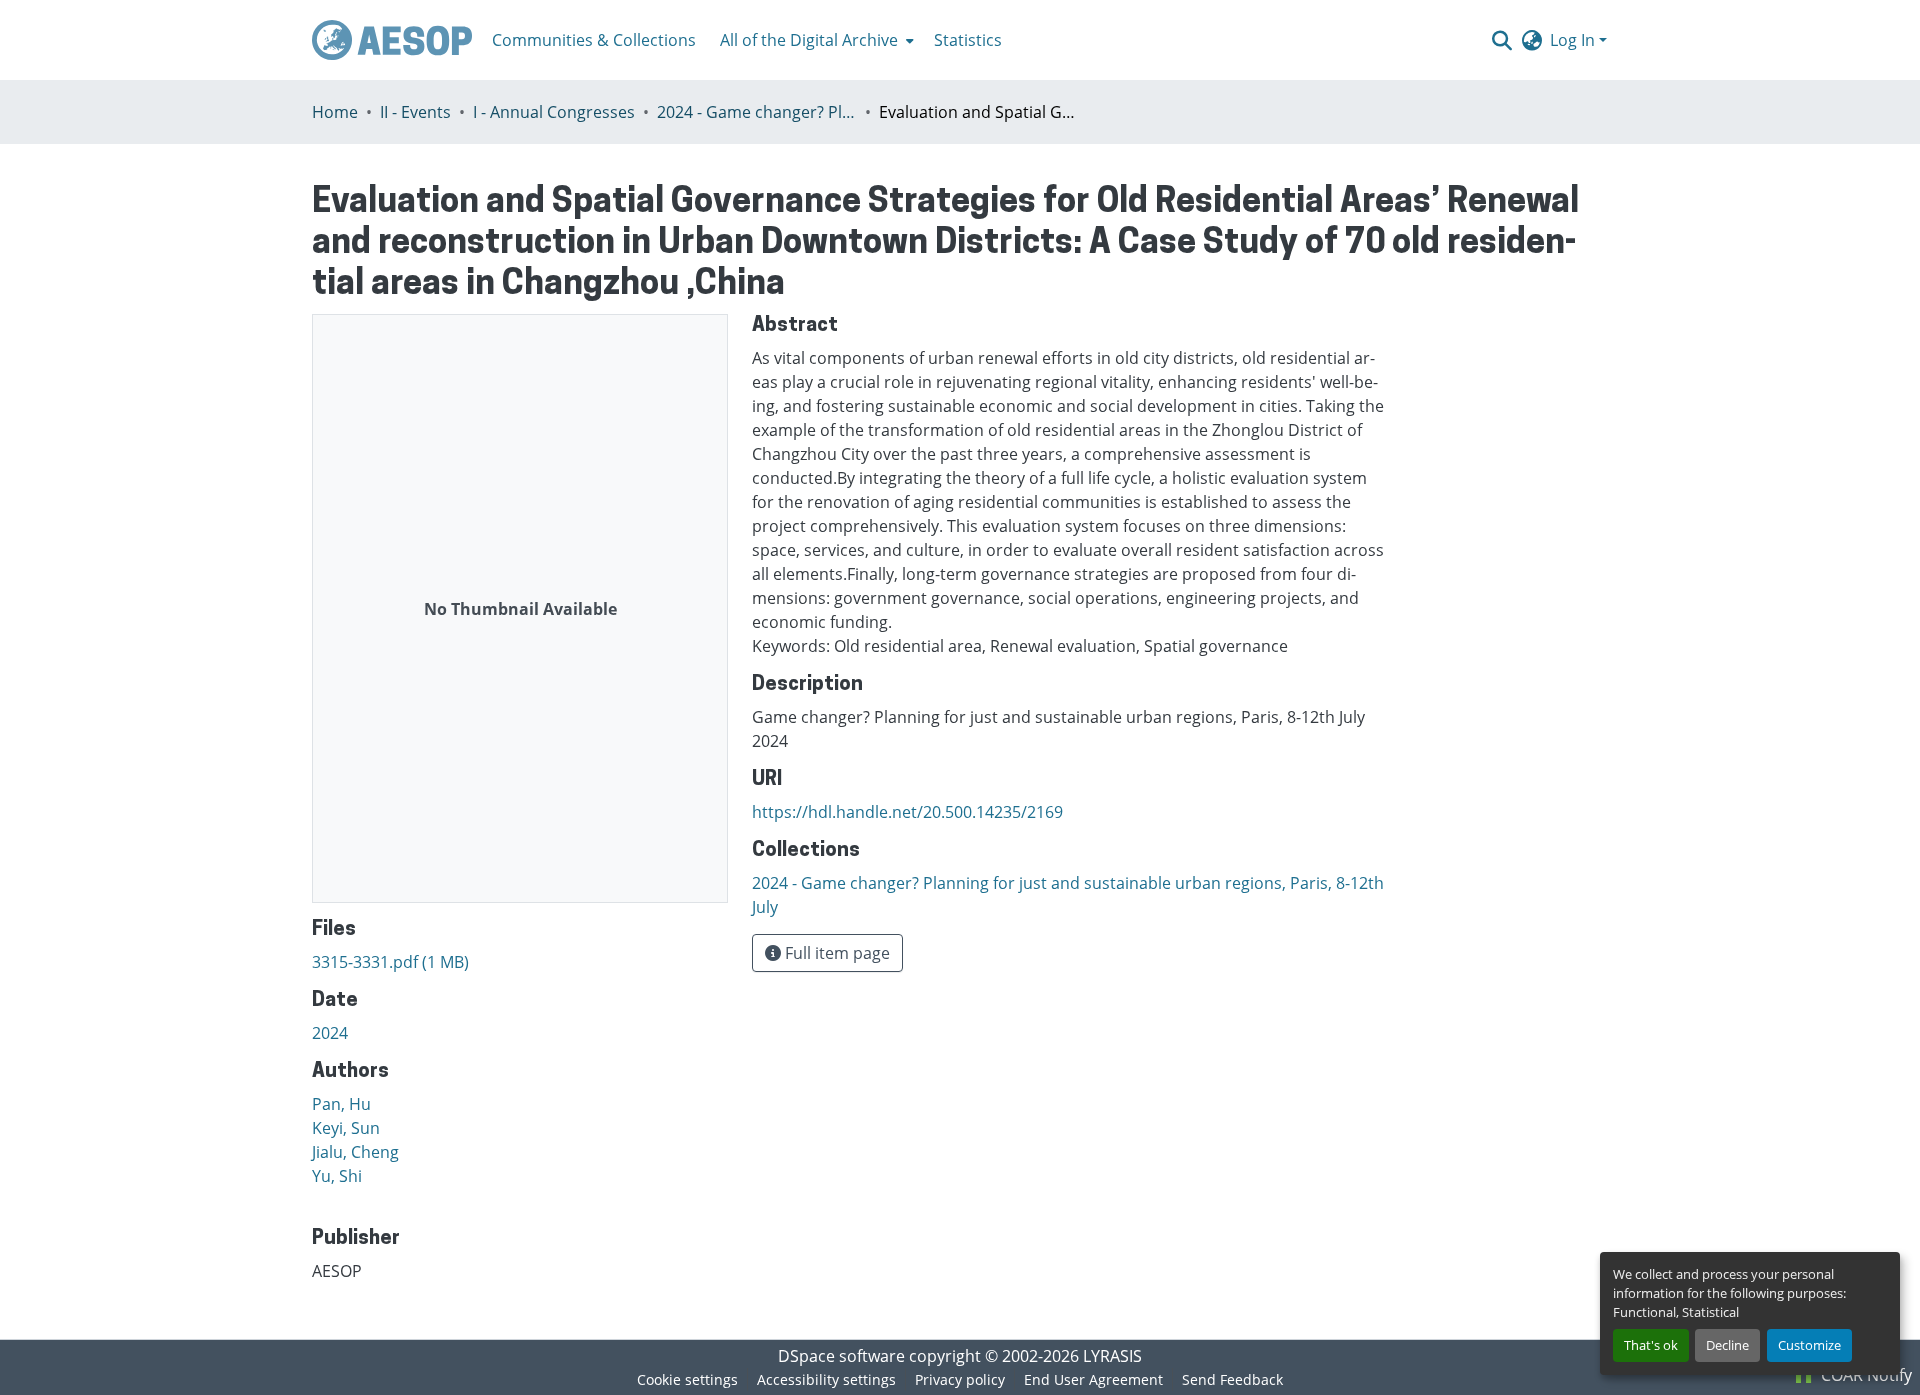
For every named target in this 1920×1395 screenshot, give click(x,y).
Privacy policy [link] (960, 1379)
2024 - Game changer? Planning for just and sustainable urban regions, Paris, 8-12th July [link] (757, 112)
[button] (392, 40)
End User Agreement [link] (1093, 1379)
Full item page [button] (835, 953)
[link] (520, 962)
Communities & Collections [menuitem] (594, 40)
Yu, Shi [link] (337, 1176)
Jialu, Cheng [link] (355, 1152)
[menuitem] (815, 40)
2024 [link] (330, 1033)
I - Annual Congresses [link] (554, 112)
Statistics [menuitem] (968, 40)
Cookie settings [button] (687, 1379)
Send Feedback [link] (1232, 1379)
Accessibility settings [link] (826, 1379)
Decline (1727, 1345)
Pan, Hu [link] (341, 1104)
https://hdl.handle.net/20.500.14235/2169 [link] (907, 812)
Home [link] (335, 112)
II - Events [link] (415, 112)
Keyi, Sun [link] (346, 1128)
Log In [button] (1574, 40)
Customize (1809, 1345)
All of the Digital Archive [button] (809, 40)
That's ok (1651, 1345)
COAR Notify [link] (1864, 1375)
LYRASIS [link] (1112, 1356)
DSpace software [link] (841, 1356)
